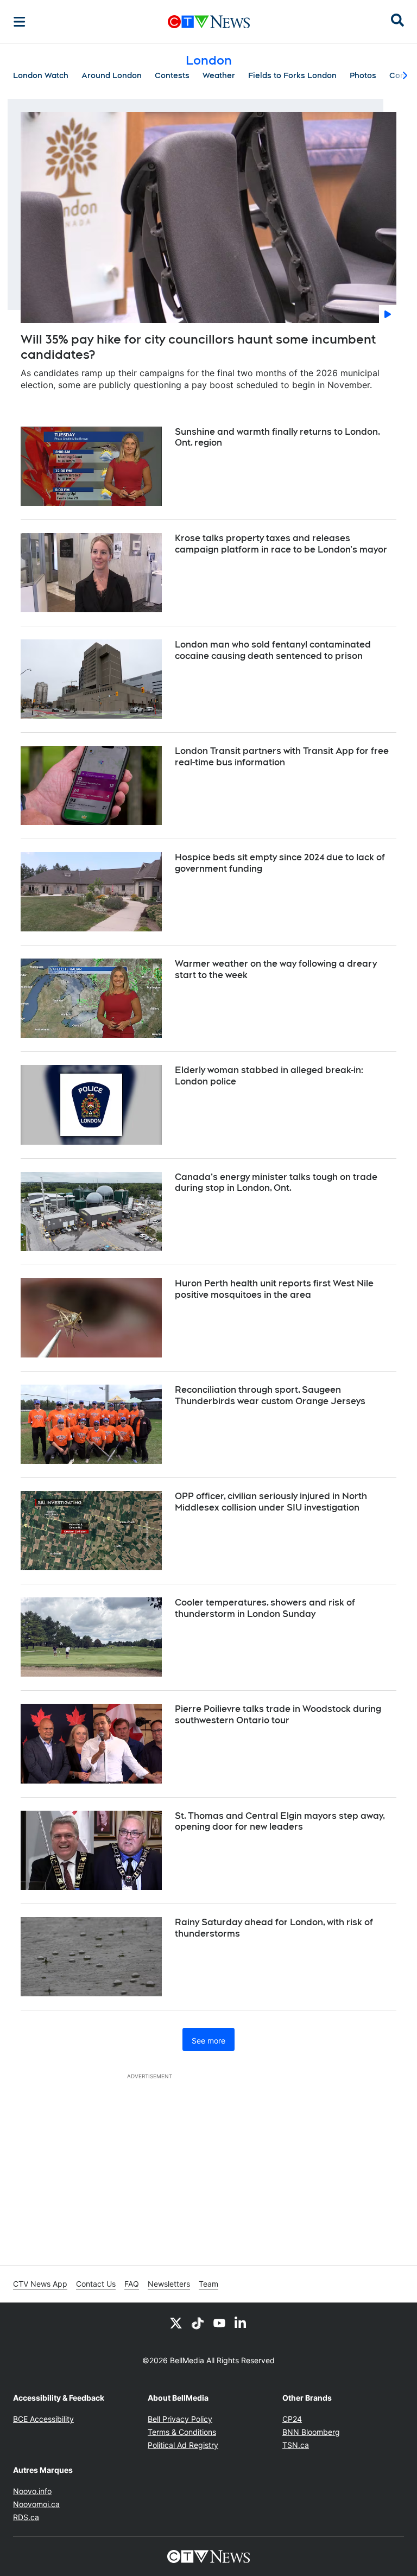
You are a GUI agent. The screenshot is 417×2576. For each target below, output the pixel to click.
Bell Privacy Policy (180, 2419)
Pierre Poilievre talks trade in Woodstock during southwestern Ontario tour (278, 1715)
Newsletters (169, 2284)
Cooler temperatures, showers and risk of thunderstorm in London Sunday (265, 1608)
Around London (112, 75)
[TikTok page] (198, 2323)
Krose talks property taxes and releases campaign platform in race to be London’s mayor (281, 544)
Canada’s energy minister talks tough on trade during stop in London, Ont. (276, 1183)
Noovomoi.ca (36, 2504)
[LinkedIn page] (241, 2323)
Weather (219, 75)
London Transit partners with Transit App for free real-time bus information (282, 757)
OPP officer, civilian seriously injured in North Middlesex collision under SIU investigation (271, 1502)
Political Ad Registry (183, 2445)
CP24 (292, 2419)
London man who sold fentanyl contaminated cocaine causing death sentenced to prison (273, 650)
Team (208, 2284)
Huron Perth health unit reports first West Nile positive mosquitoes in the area (274, 1289)
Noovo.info (32, 2491)
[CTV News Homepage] (209, 22)
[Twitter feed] (176, 2323)
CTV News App (40, 2284)
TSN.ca (296, 2445)
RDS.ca (26, 2517)
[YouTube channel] (219, 2323)
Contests (172, 75)
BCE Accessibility (43, 2419)
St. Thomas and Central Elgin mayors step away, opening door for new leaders (280, 1822)
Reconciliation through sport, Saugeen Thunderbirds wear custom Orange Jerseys (270, 1395)
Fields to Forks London (292, 75)
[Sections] (20, 22)
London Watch (41, 75)
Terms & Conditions (182, 2432)
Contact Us (96, 2284)
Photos (363, 75)
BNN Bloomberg (311, 2432)
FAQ (132, 2284)
